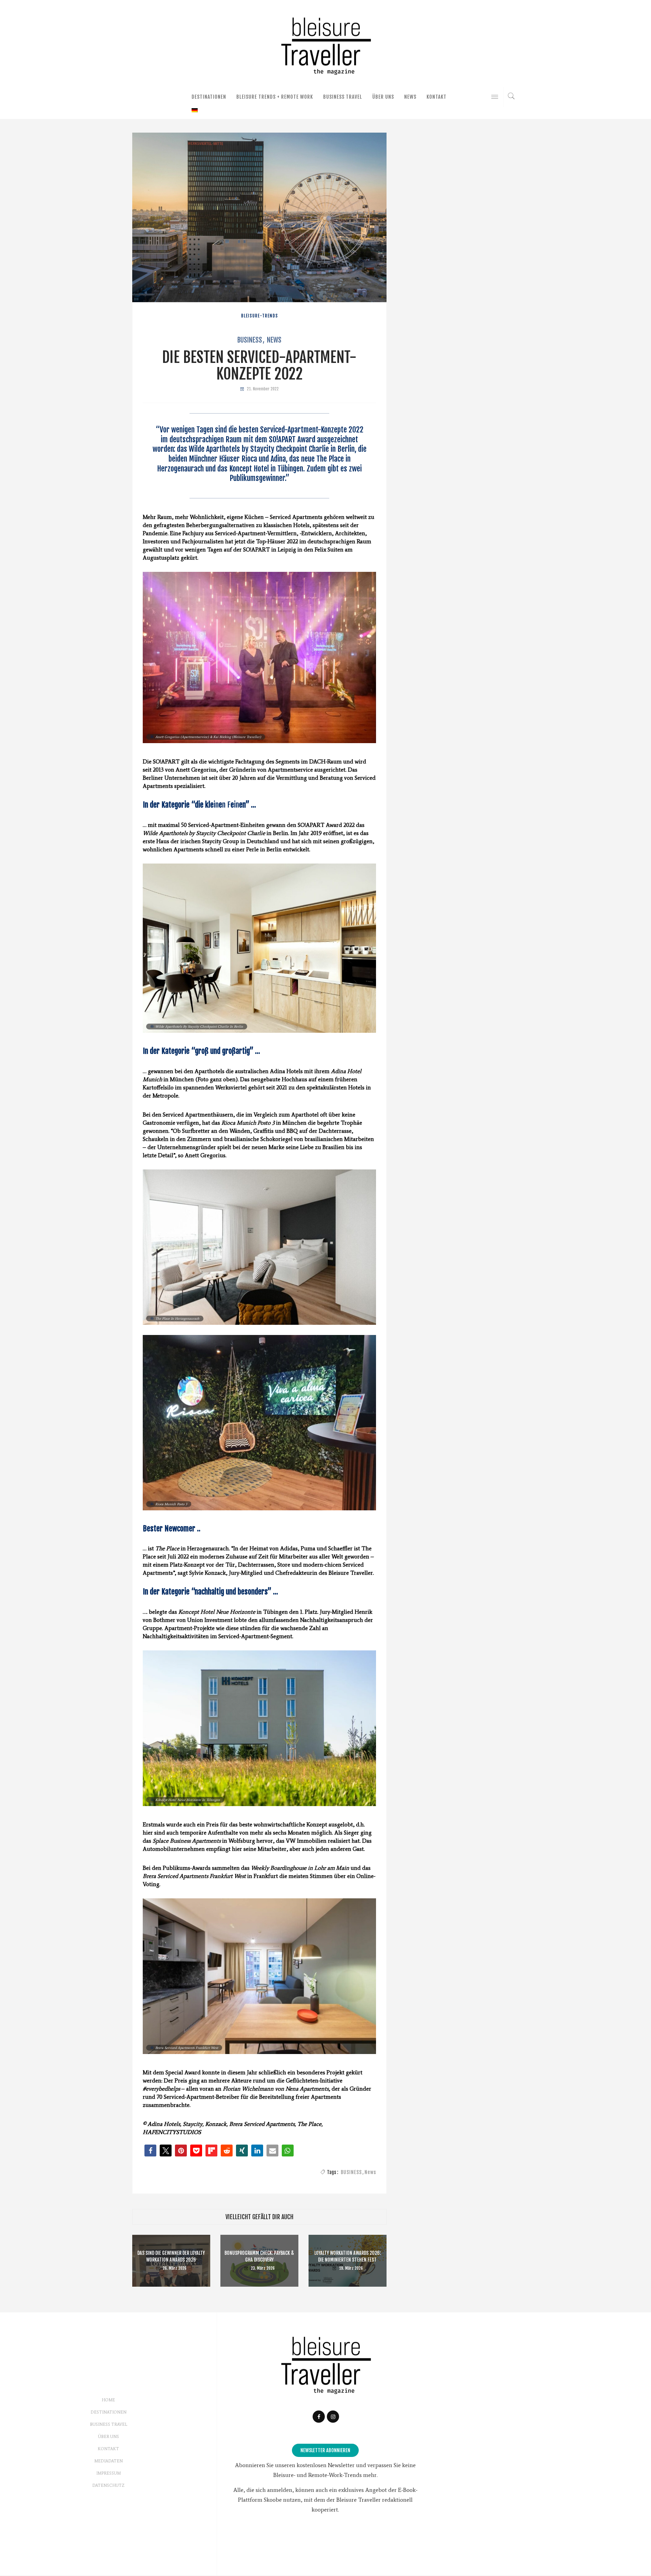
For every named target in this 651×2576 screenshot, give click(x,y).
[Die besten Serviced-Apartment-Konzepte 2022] (259, 217)
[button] (150, 2151)
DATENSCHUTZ (108, 2485)
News (274, 340)
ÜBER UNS (383, 97)
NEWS (410, 97)
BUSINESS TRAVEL (343, 97)
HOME (108, 2400)
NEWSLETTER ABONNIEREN (325, 2450)
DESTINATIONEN (209, 97)
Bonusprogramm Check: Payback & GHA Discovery (259, 2256)
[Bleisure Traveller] (325, 45)
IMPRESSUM (108, 2473)
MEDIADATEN (108, 2461)
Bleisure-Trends (260, 316)
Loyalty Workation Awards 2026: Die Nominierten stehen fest (348, 2256)
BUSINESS (250, 340)
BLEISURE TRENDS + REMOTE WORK (275, 97)
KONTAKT (437, 97)
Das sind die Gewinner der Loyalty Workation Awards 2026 (171, 2256)
